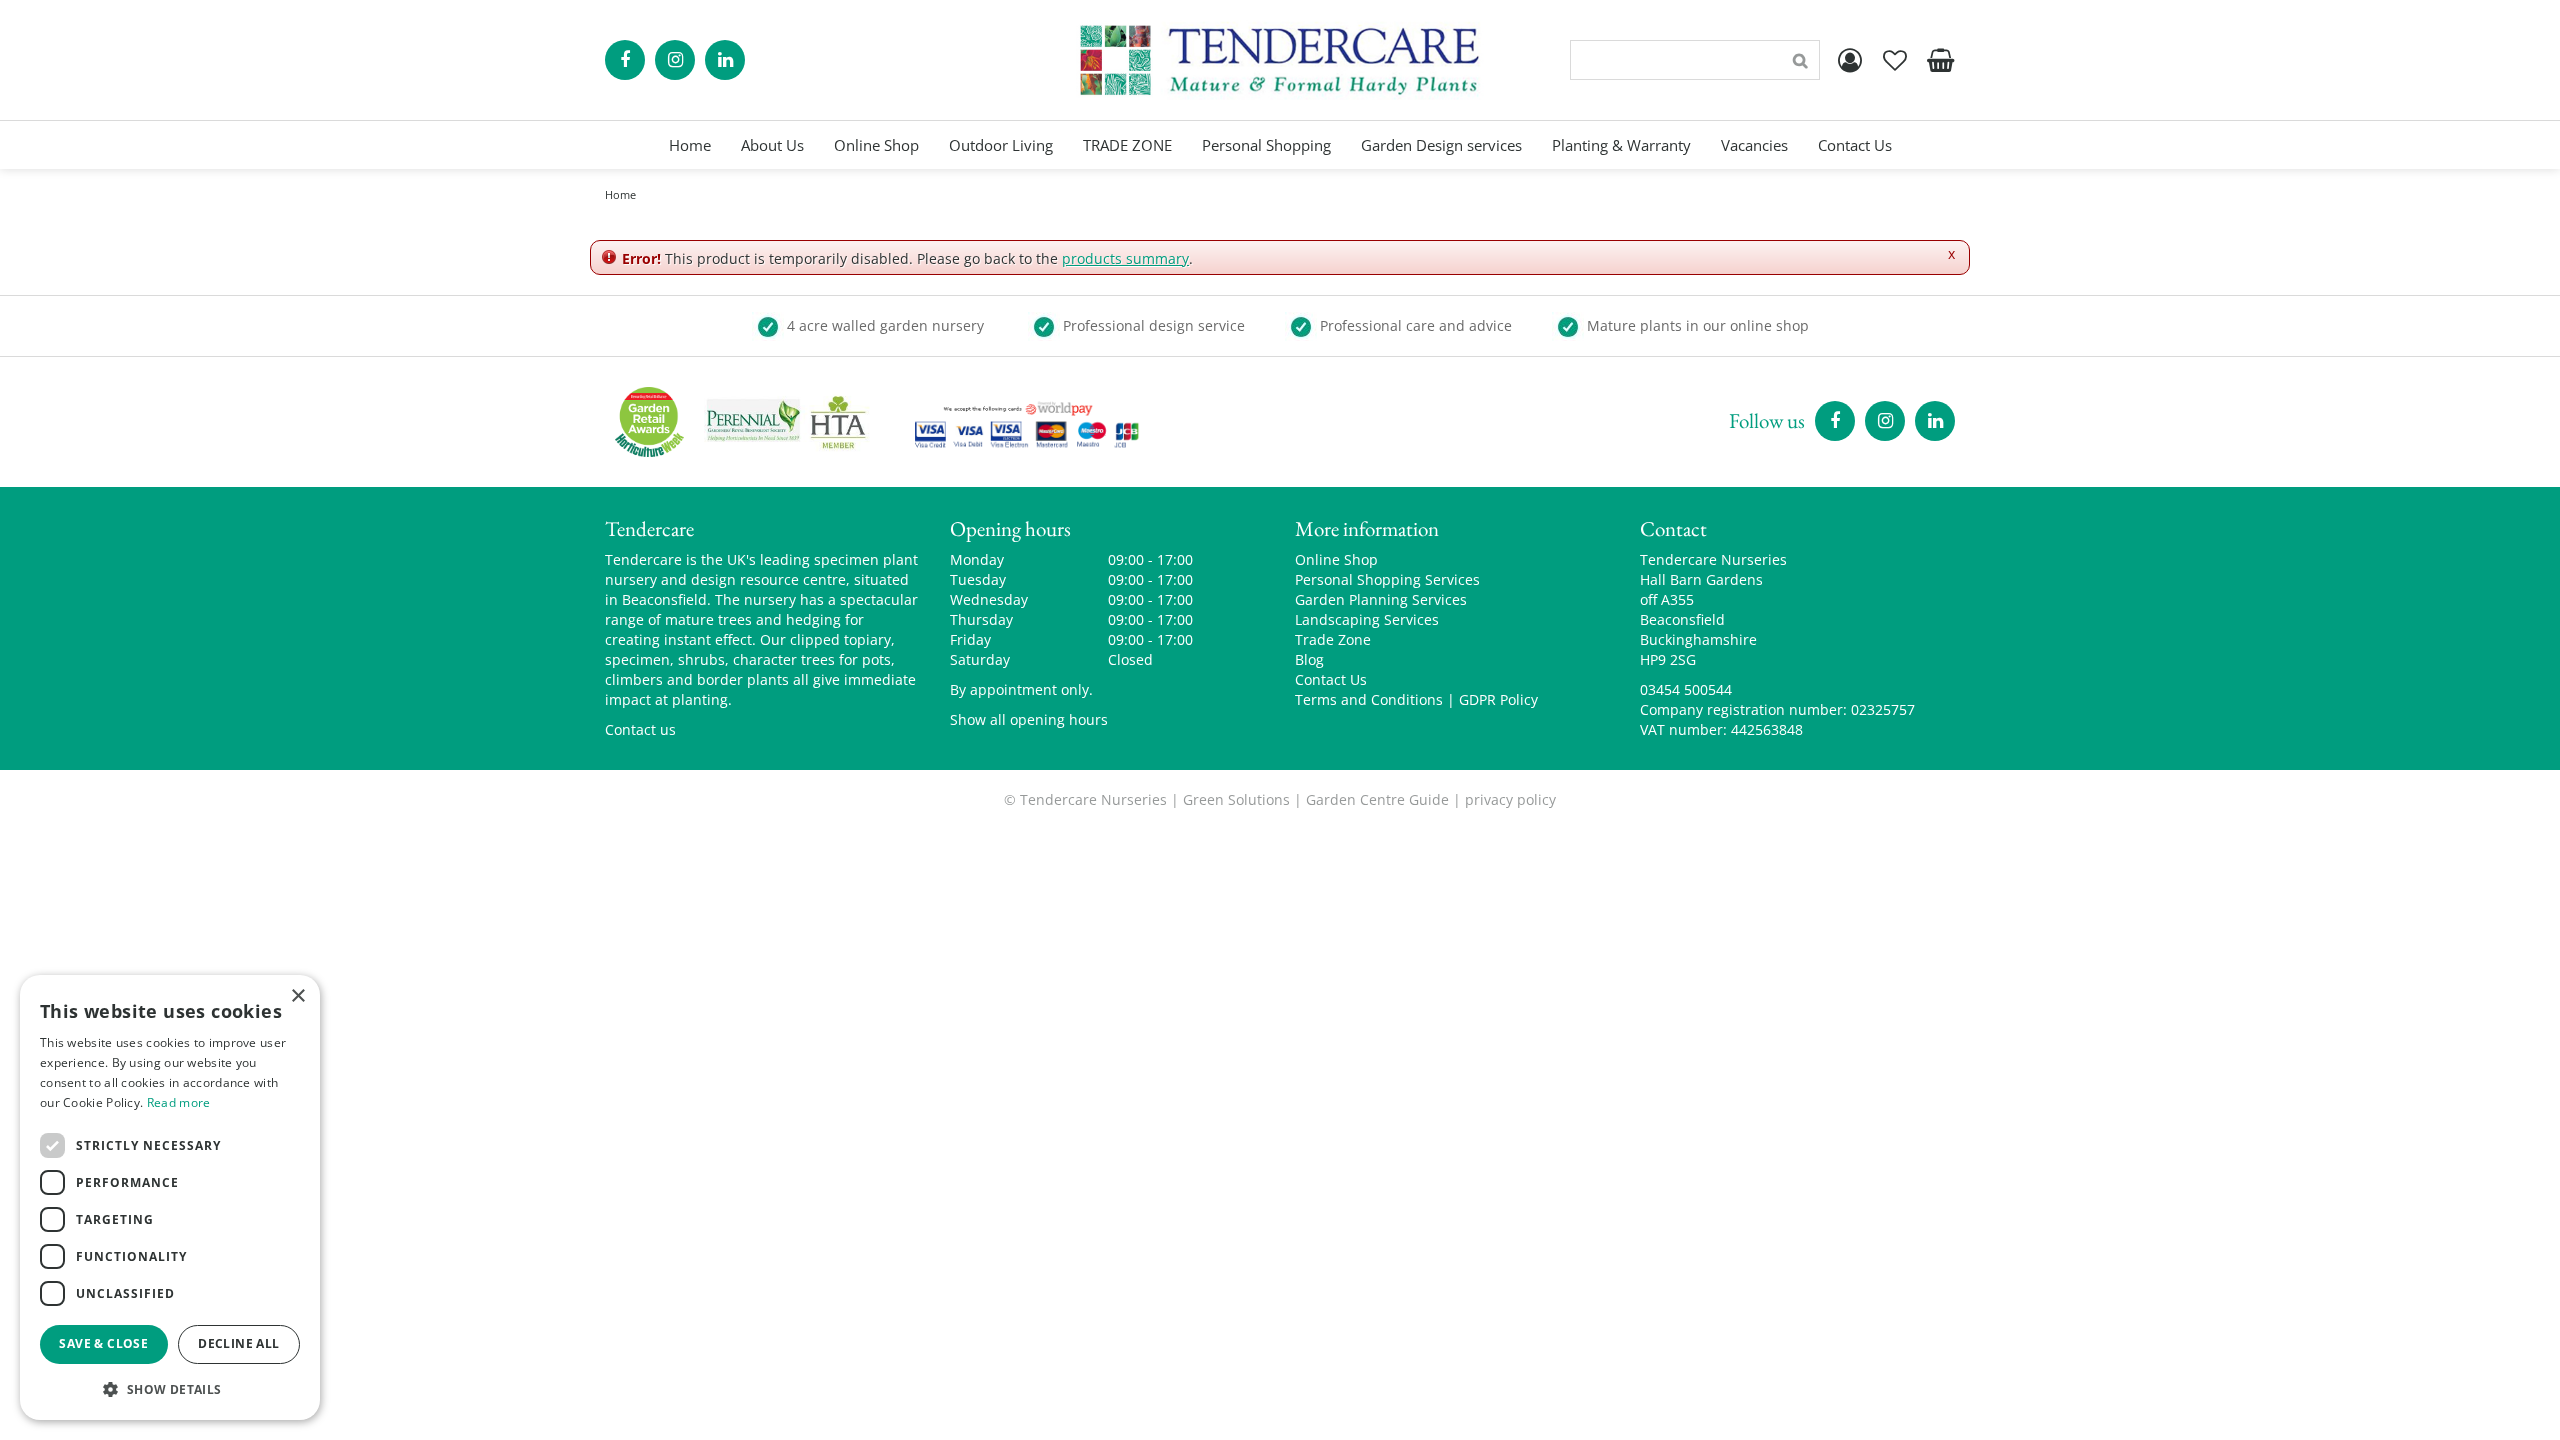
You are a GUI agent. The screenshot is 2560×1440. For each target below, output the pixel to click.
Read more (179, 1102)
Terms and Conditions (1369, 699)
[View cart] (1940, 60)
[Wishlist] (1895, 60)
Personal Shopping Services (1387, 579)
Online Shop (1336, 559)
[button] (170, 1388)
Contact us (640, 729)
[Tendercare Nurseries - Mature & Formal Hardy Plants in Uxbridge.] (1280, 60)
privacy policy (1510, 799)
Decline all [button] (238, 1343)
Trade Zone (1333, 639)
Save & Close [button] (103, 1343)
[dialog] (170, 1197)
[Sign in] (1850, 60)
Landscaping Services (1367, 619)
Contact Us (1331, 679)
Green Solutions (1236, 799)
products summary (1125, 258)
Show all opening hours (1029, 719)
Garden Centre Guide (1377, 799)
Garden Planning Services (1381, 599)
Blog (1309, 659)
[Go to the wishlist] (1895, 60)
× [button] (297, 996)
